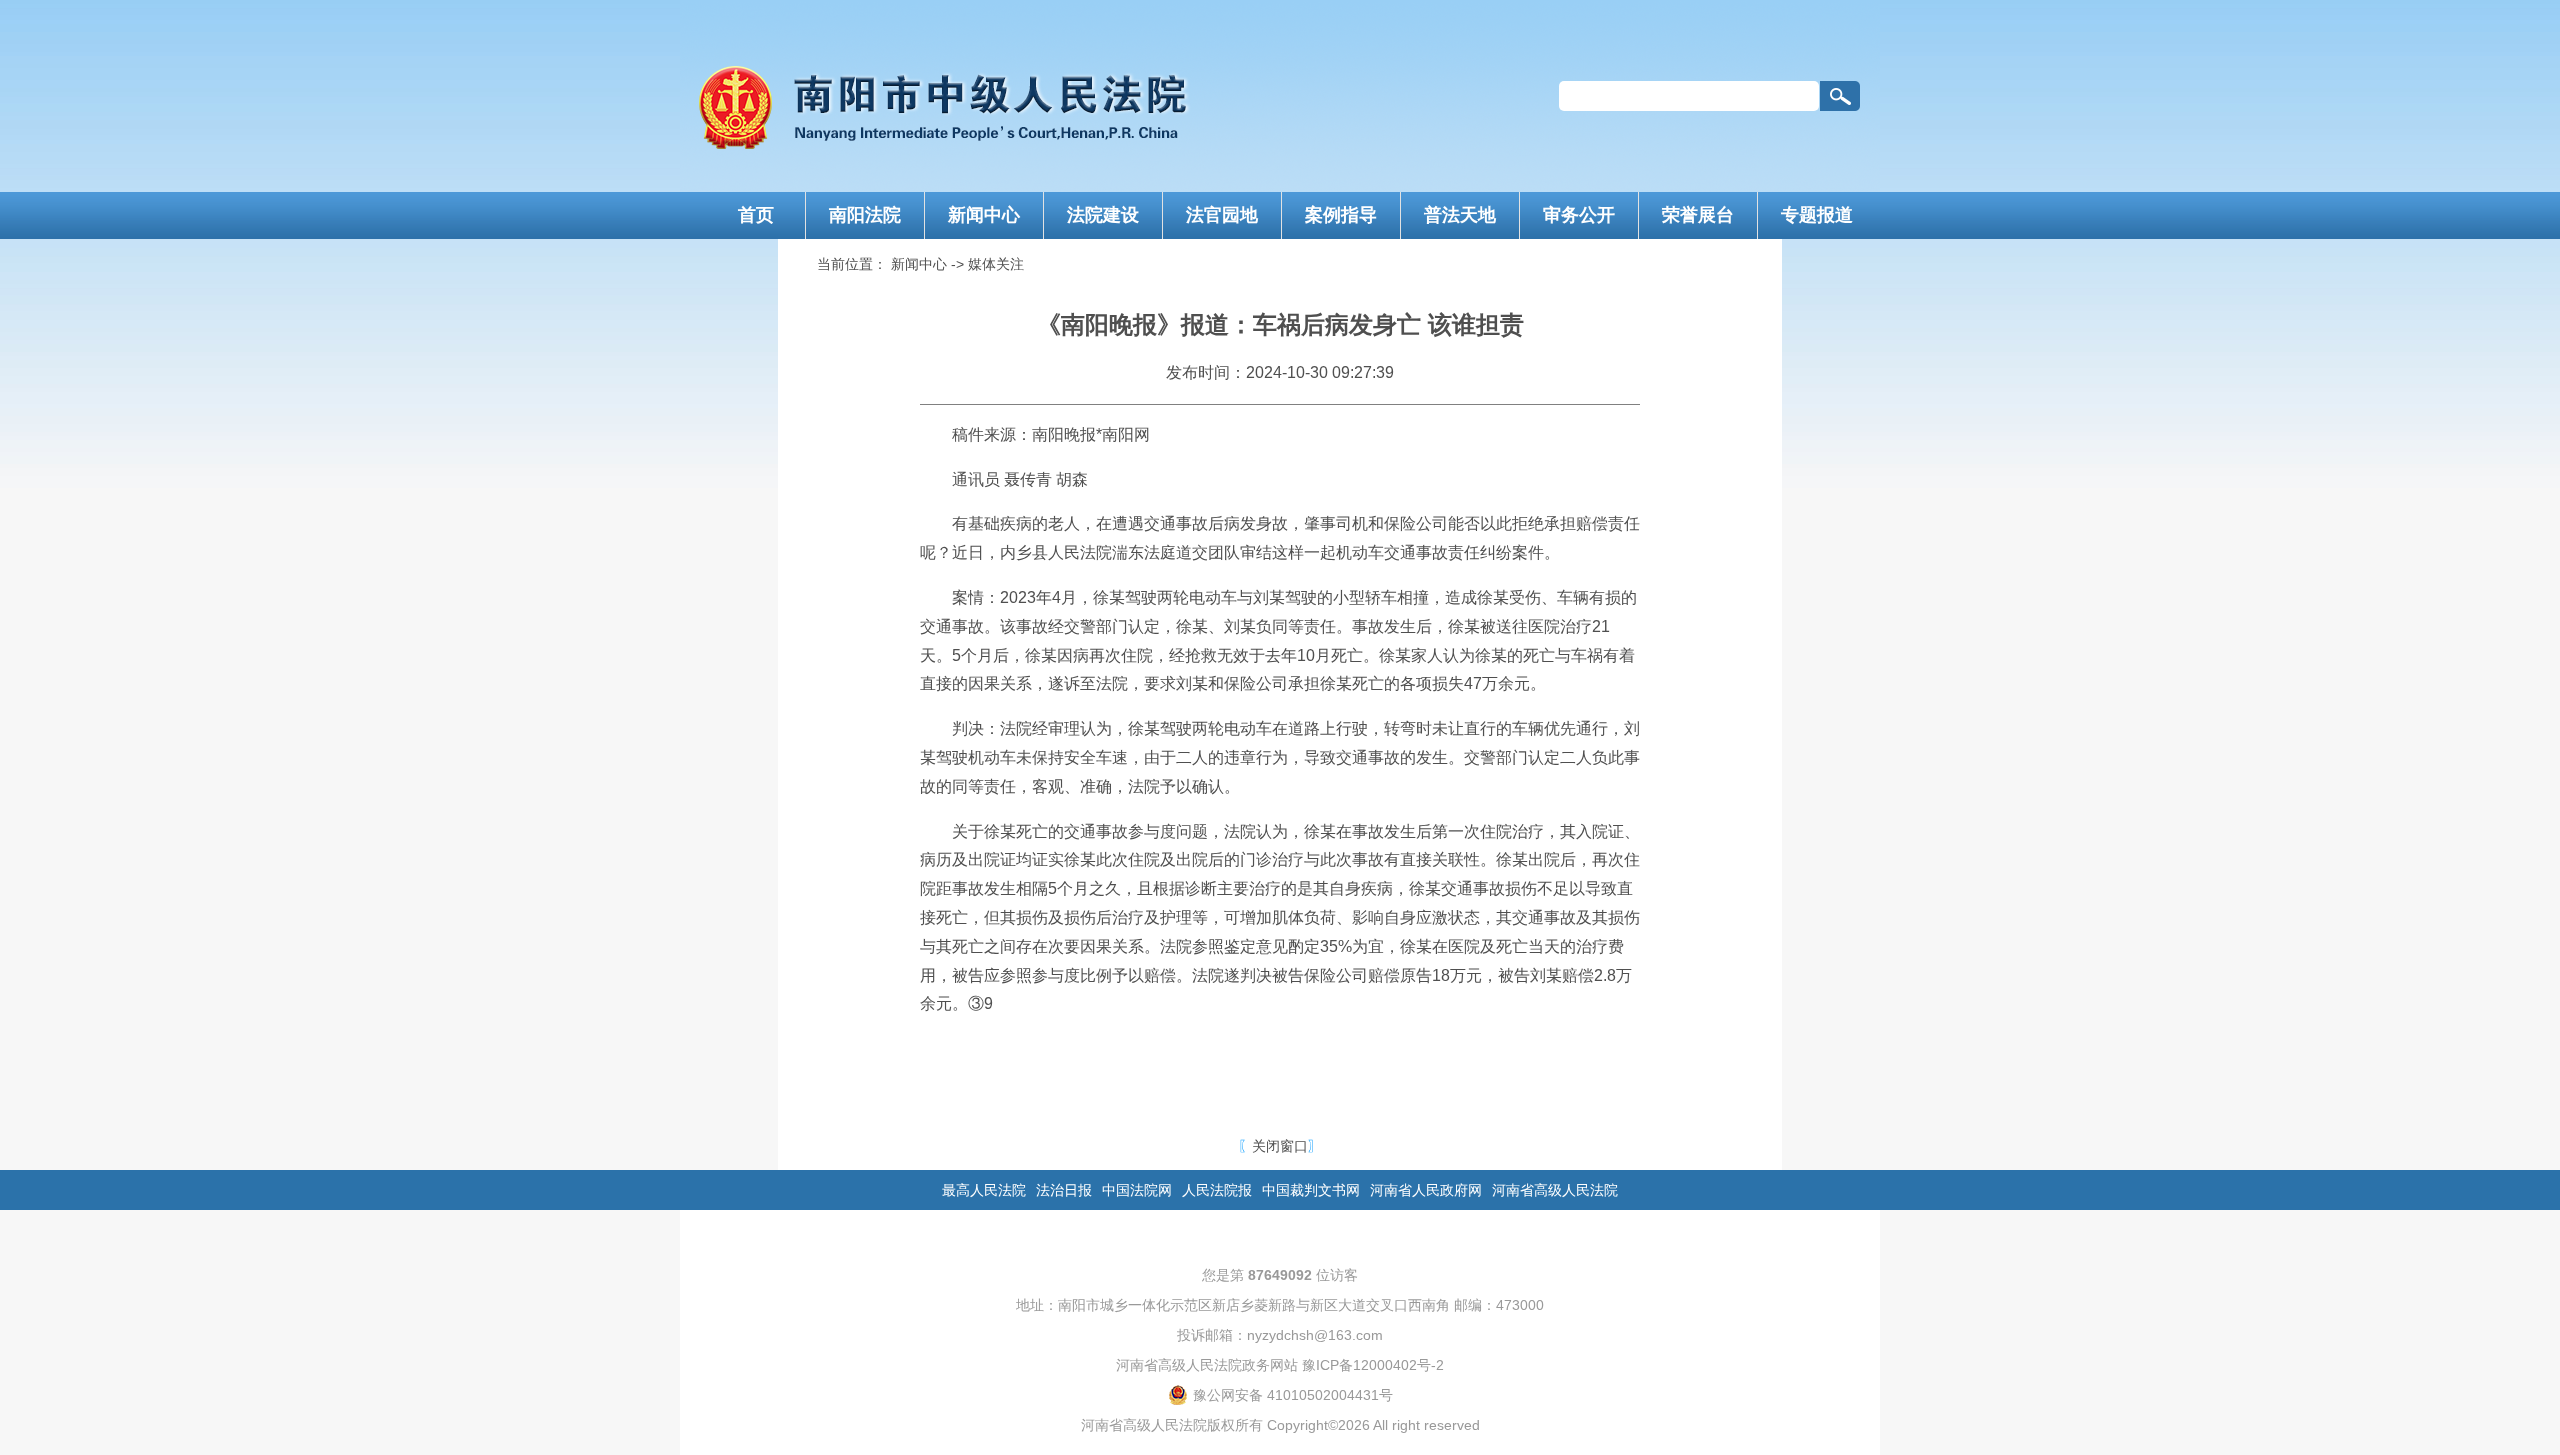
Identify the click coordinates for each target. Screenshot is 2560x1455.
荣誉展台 (1698, 215)
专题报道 (1817, 215)
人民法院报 (1217, 1190)
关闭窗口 (1280, 1146)
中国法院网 (1137, 1190)
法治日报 (1064, 1190)
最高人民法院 (984, 1190)
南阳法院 (865, 215)
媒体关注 (996, 264)
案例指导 (1341, 215)
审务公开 (1579, 215)
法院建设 (1103, 215)
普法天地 (1460, 215)
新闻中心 (984, 215)
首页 (756, 215)
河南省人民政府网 (1426, 1190)
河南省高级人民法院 (1555, 1190)
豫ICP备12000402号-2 (1373, 1365)
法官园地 (1222, 215)
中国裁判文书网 (1311, 1190)
